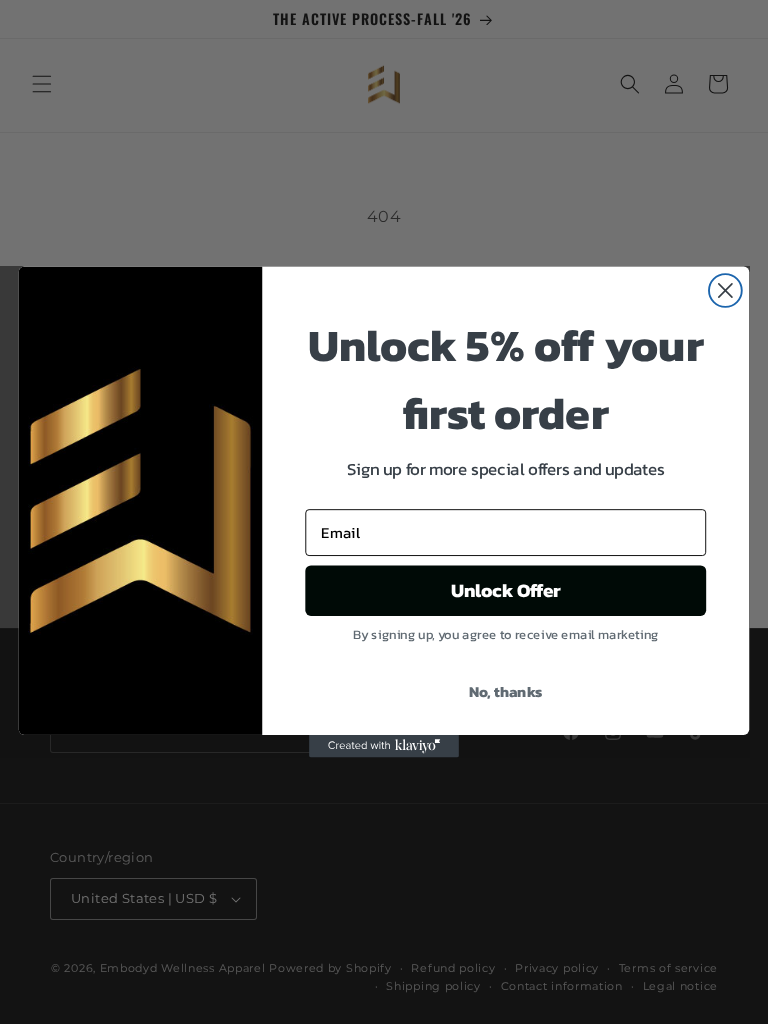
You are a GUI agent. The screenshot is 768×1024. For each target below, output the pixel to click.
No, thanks (506, 691)
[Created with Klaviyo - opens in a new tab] (384, 746)
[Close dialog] (725, 290)
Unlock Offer (506, 591)
